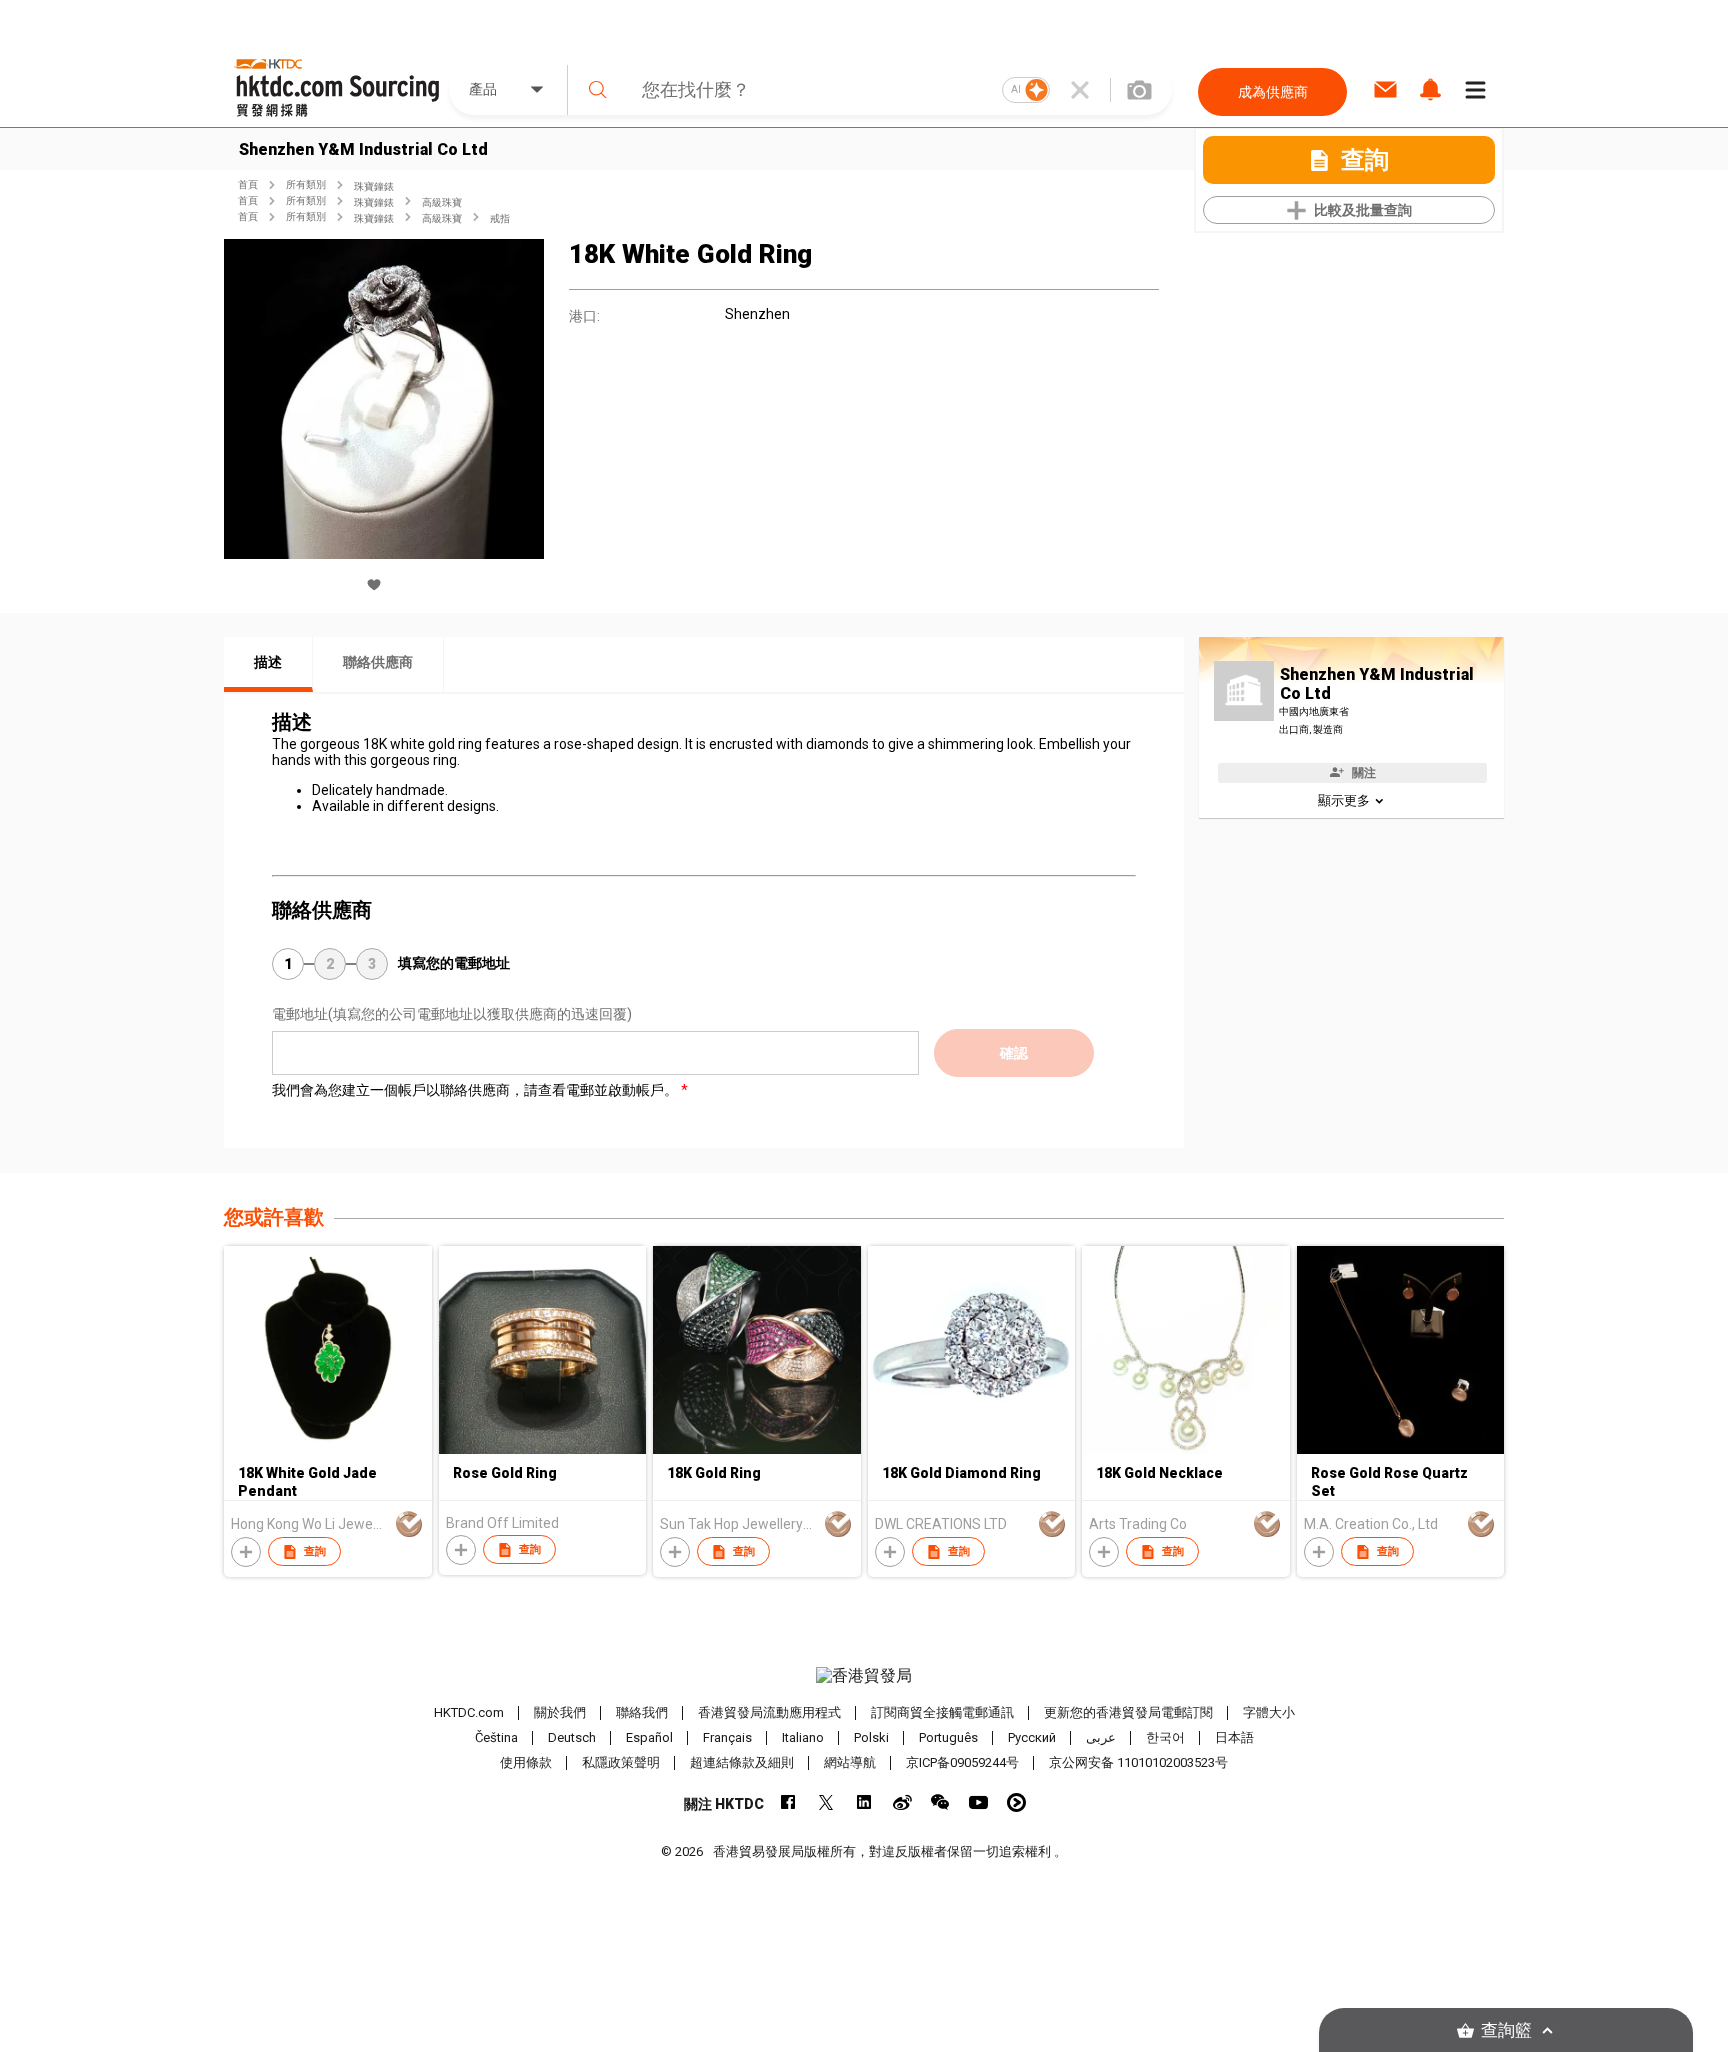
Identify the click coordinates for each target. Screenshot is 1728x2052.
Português (948, 1737)
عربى (1101, 1737)
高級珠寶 (442, 202)
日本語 (1234, 1737)
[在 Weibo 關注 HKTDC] (902, 1802)
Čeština (496, 1737)
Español (649, 1737)
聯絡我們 (642, 1712)
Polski (871, 1737)
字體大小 (1269, 1712)
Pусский (1032, 1737)
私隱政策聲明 (621, 1762)
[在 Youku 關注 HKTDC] (1016, 1802)
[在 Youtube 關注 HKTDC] (978, 1802)
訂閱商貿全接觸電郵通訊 (942, 1712)
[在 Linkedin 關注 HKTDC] (864, 1802)
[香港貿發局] (864, 1676)
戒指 (500, 218)
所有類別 (306, 184)
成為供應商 (1273, 92)
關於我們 (560, 1712)
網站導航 (850, 1762)
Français (727, 1737)
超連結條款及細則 (742, 1762)
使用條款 (526, 1762)
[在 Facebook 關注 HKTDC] (788, 1802)
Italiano (803, 1737)
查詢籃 (1506, 2030)
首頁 (248, 184)
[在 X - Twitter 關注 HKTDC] (826, 1802)
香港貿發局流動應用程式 (769, 1712)
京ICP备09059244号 (962, 1762)
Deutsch (572, 1737)
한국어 (1165, 1737)
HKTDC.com (469, 1712)
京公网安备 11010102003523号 (1138, 1762)
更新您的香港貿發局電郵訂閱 (1128, 1712)
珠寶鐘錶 (374, 186)
